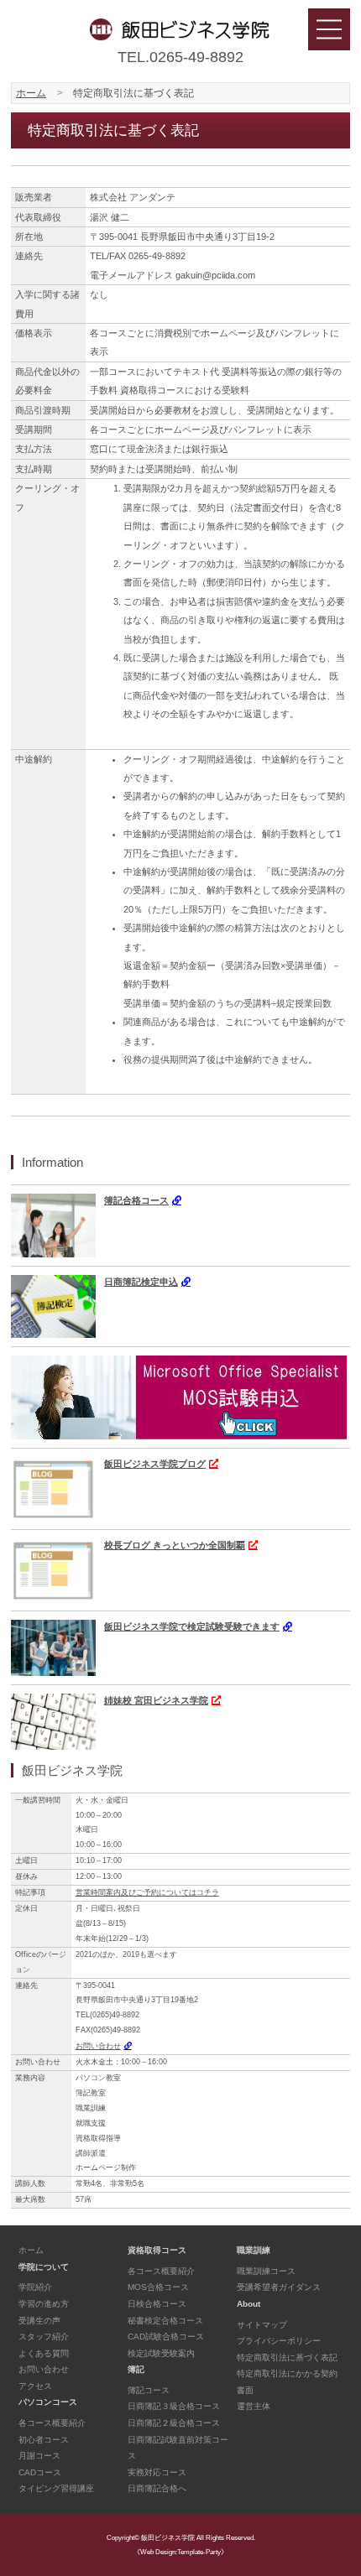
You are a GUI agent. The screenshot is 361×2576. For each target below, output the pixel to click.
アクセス (35, 2386)
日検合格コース (157, 2304)
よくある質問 (44, 2353)
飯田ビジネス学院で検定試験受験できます (192, 1626)
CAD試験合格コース (166, 2337)
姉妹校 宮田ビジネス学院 (156, 1700)
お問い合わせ (98, 2046)
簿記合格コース (136, 1200)
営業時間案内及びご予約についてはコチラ (147, 1892)
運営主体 (254, 2406)
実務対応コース (157, 2472)
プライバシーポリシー (279, 2341)
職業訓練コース (266, 2271)
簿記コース (149, 2390)
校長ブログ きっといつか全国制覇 (175, 1545)
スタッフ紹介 (44, 2337)
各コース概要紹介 (52, 2423)
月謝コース (39, 2456)
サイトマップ (262, 2325)
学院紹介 (35, 2287)
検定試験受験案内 (161, 2353)
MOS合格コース (158, 2287)
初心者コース (44, 2440)
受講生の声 (39, 2321)
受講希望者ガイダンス (279, 2287)
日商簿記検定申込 (141, 1282)
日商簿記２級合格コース (174, 2423)
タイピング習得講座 (56, 2488)
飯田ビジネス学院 (168, 2537)
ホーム (31, 93)
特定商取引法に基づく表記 (287, 2357)
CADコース (40, 2472)
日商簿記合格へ (157, 2488)
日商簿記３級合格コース (174, 2406)
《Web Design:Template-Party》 (180, 2552)
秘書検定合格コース (165, 2321)
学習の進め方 (44, 2304)
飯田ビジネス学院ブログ (155, 1464)
